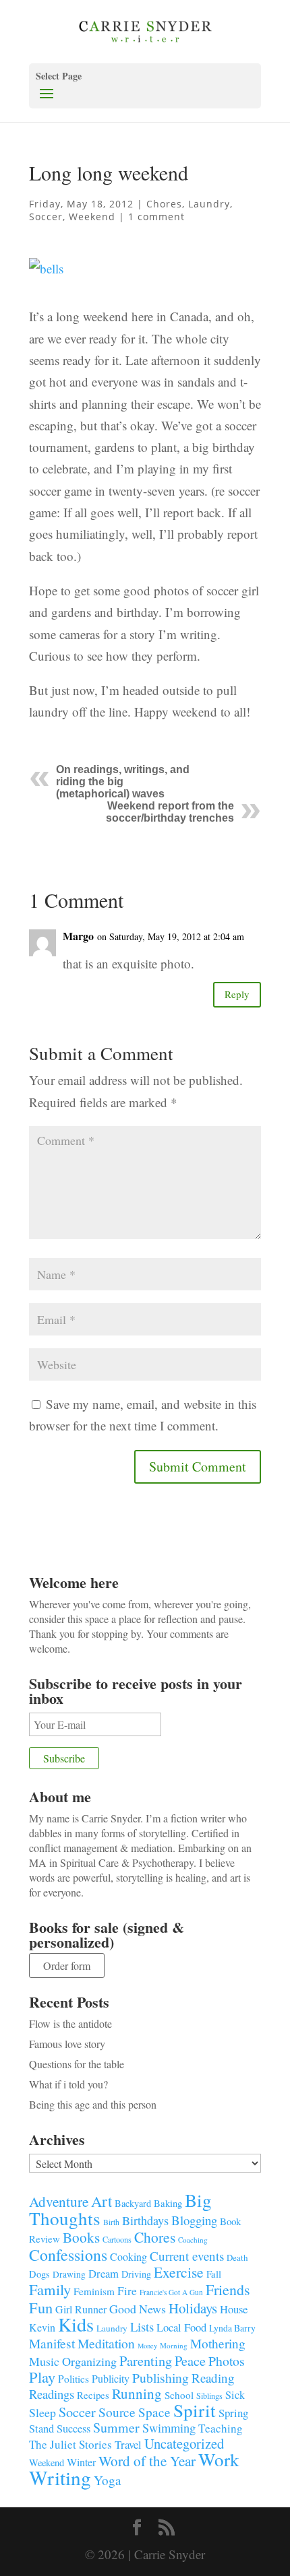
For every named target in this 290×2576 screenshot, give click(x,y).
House (234, 2309)
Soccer (46, 217)
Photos (227, 2361)
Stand (41, 2429)
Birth (111, 2222)
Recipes (93, 2395)
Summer (116, 2428)
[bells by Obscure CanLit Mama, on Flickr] (46, 282)
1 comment (156, 217)
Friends (228, 2289)
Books (81, 2237)
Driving (136, 2274)
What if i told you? (68, 2084)
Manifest (52, 2343)
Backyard (133, 2203)
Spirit (195, 2410)
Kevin (42, 2327)
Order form (67, 1966)
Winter (81, 2462)
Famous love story (67, 2044)
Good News (138, 2309)
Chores (164, 204)
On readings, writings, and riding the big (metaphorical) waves (123, 782)
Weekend (92, 217)
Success (74, 2429)
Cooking (128, 2256)
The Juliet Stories (70, 2444)
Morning (174, 2345)
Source (117, 2412)
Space (154, 2412)
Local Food (181, 2327)
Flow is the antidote (70, 2023)
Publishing (161, 2378)
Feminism (94, 2291)
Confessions (68, 2255)
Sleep (42, 2412)
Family (50, 2289)
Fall (214, 2274)
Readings (52, 2394)
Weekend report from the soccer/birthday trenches (170, 812)
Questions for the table (77, 2064)
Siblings (209, 2396)
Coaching (193, 2240)
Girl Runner (81, 2309)
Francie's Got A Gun (171, 2292)
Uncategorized (184, 2443)
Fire (127, 2291)
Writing (60, 2477)
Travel (128, 2444)
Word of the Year (147, 2461)
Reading (213, 2378)
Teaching (221, 2428)
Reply (237, 994)
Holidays (193, 2308)
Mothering (218, 2343)
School (179, 2395)
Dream (104, 2273)
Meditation (106, 2343)
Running (137, 2393)
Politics (74, 2379)
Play (42, 2377)
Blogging (194, 2220)
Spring (233, 2413)
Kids (76, 2324)
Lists (142, 2326)
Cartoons (117, 2239)
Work (219, 2459)
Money (147, 2346)
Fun (41, 2307)
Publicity (111, 2378)
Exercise (179, 2272)
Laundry (209, 204)
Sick (235, 2395)
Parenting (146, 2360)
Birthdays (145, 2220)
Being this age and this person (93, 2104)
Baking (168, 2203)
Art (101, 2201)
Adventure (59, 2201)
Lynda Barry (232, 2328)
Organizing (89, 2361)
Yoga (108, 2480)
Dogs (39, 2274)
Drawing (69, 2274)
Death (237, 2257)
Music (44, 2361)
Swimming (169, 2428)
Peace (190, 2360)
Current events (187, 2256)
